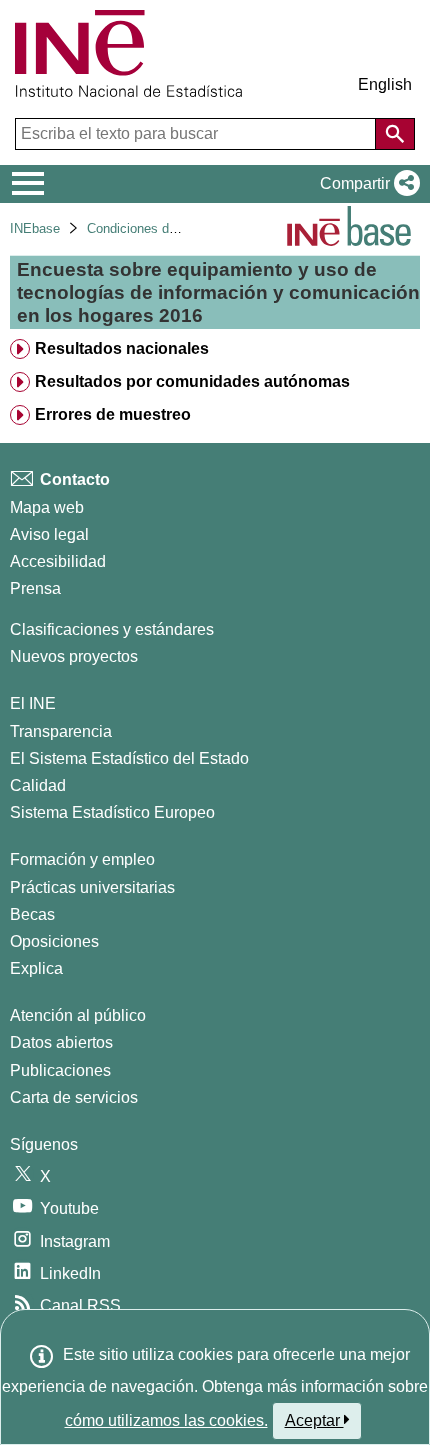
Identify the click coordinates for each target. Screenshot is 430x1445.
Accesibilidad (58, 561)
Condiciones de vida (145, 228)
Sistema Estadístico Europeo (112, 812)
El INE (33, 703)
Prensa (35, 588)
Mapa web (47, 507)
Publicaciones (60, 1070)
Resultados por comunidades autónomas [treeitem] (192, 381)
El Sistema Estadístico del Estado (129, 758)
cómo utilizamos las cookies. (166, 1420)
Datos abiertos (61, 1042)
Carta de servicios (74, 1097)
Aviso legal (49, 534)
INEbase (35, 228)
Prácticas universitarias (92, 887)
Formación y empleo (82, 859)
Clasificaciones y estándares (112, 629)
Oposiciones (54, 941)
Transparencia (61, 731)
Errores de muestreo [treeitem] (113, 414)
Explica (36, 968)
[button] (366, 184)
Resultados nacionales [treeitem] (122, 348)
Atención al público (78, 1015)
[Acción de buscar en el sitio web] (395, 134)
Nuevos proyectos (74, 656)
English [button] (385, 84)
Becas (32, 914)
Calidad (38, 785)
